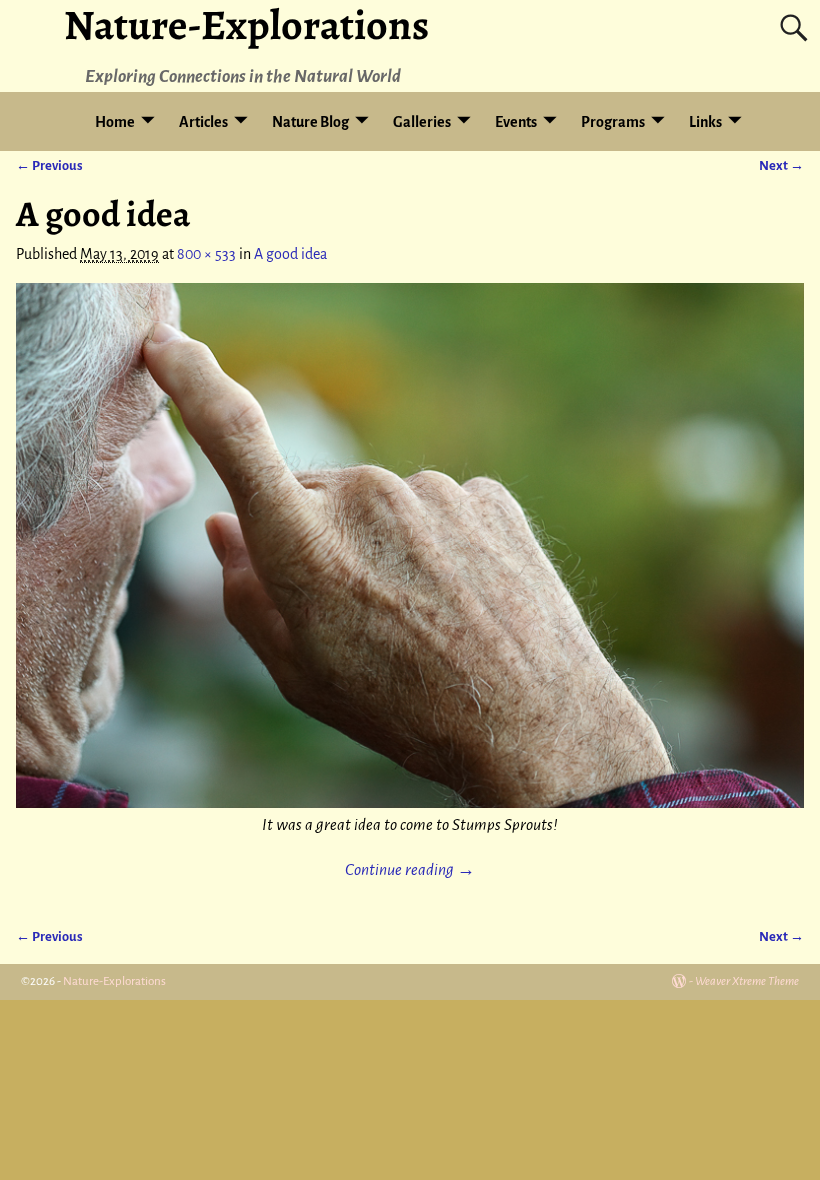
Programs (613, 122)
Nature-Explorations (114, 981)
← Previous (49, 165)
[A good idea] (409, 545)
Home (115, 122)
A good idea (290, 254)
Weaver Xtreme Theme (747, 981)
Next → (781, 165)
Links (705, 122)
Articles (203, 122)
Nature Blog (310, 122)
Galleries (422, 122)
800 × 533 (206, 254)
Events (516, 122)
